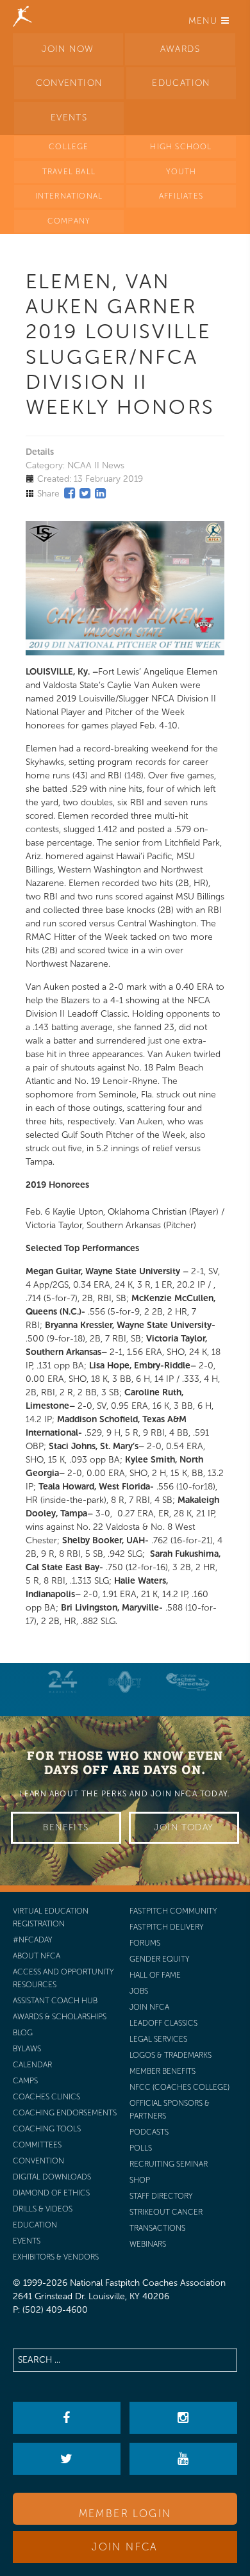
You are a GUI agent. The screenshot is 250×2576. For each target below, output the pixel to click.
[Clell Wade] (188, 1682)
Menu (205, 21)
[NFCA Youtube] (183, 2459)
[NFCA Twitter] (66, 2459)
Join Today (184, 1827)
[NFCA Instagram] (183, 2418)
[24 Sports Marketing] (63, 1682)
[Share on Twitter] (85, 493)
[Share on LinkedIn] (100, 493)
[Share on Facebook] (70, 493)
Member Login (125, 2514)
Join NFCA (125, 2547)
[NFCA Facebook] (66, 2418)
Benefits (66, 1827)
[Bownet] (125, 1682)
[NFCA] (22, 16)
